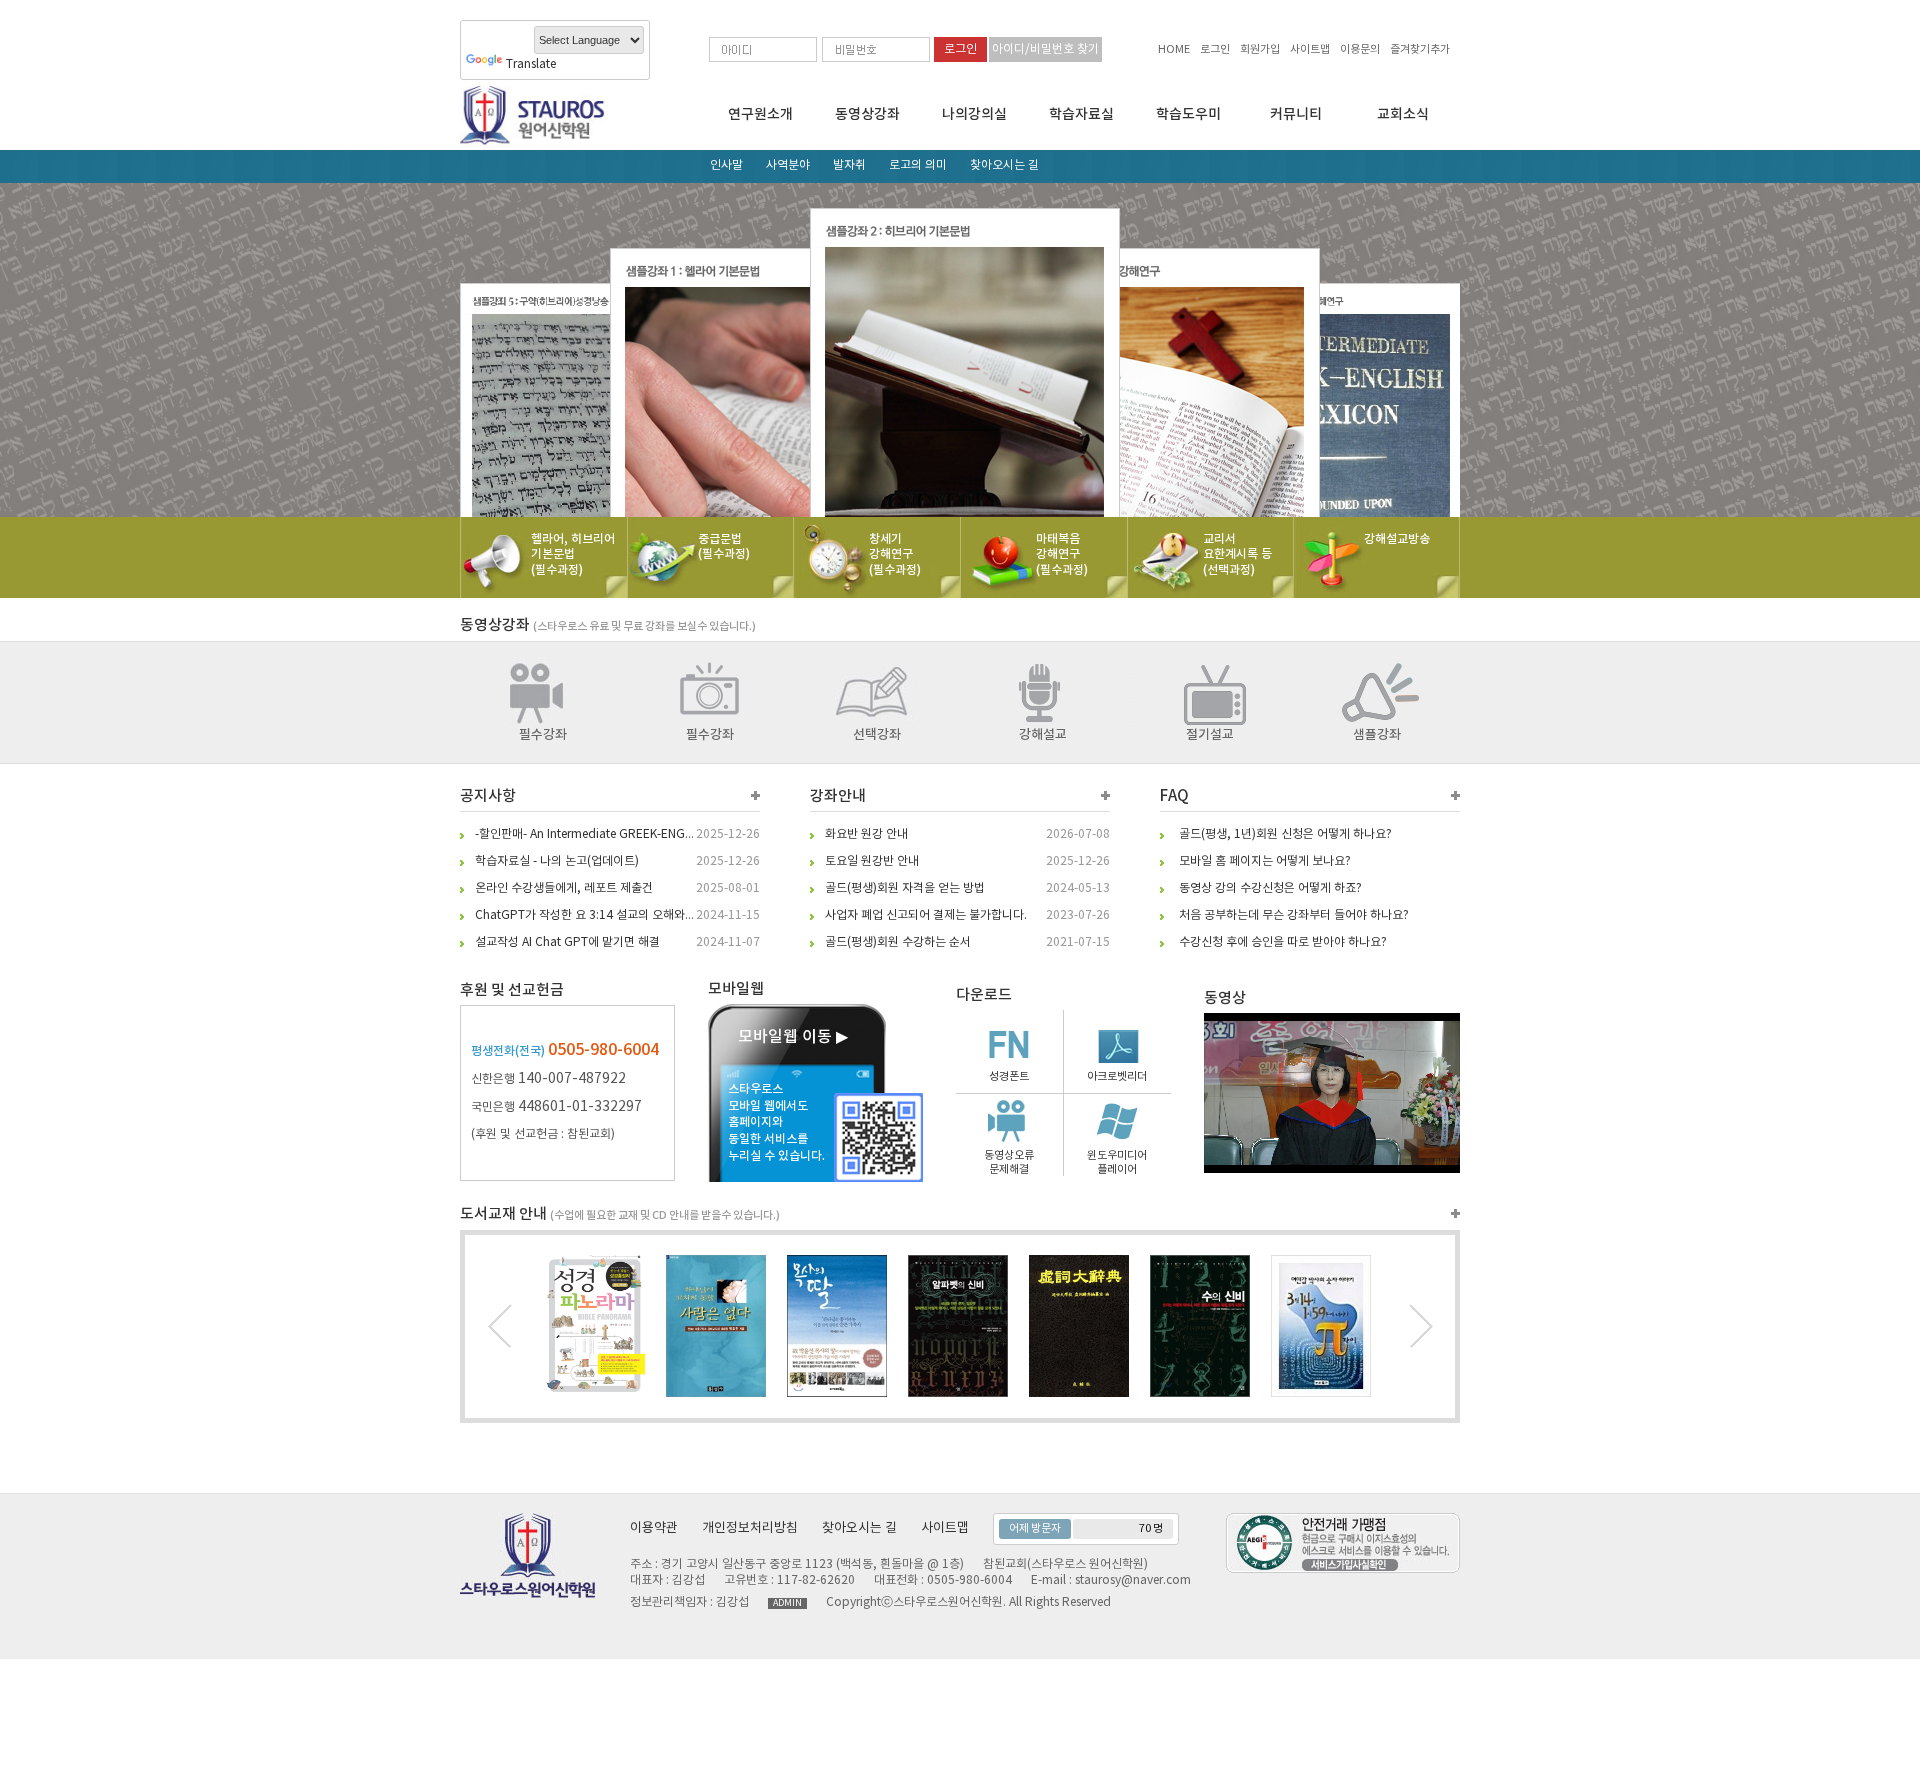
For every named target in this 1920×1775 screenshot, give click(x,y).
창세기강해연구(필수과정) (895, 554)
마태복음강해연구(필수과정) (1062, 554)
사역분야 (788, 165)
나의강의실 (974, 114)
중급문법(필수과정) (724, 547)
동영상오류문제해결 (1009, 1162)
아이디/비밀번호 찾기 (1045, 49)
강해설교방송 (1397, 539)
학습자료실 (1081, 114)
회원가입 (1260, 49)
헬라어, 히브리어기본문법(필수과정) (573, 554)
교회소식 (1403, 114)
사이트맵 (1310, 49)
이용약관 (654, 1528)
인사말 (726, 165)
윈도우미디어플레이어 (1117, 1162)
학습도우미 (1188, 114)
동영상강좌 (867, 114)
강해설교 (1043, 735)
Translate (531, 64)
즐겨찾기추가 (1420, 49)
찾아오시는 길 (1004, 165)
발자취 (849, 165)
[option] (960, 350)
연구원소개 (760, 114)
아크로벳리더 (1117, 1076)
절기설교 (1210, 735)
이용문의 (1360, 49)
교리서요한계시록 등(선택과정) (1237, 554)
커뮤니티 (1296, 114)
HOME (1174, 49)
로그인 (1215, 49)
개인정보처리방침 (750, 1528)
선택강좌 (877, 735)
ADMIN (787, 1603)
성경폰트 (1009, 1076)
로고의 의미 (918, 165)
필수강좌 (543, 735)
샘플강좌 (1377, 735)
